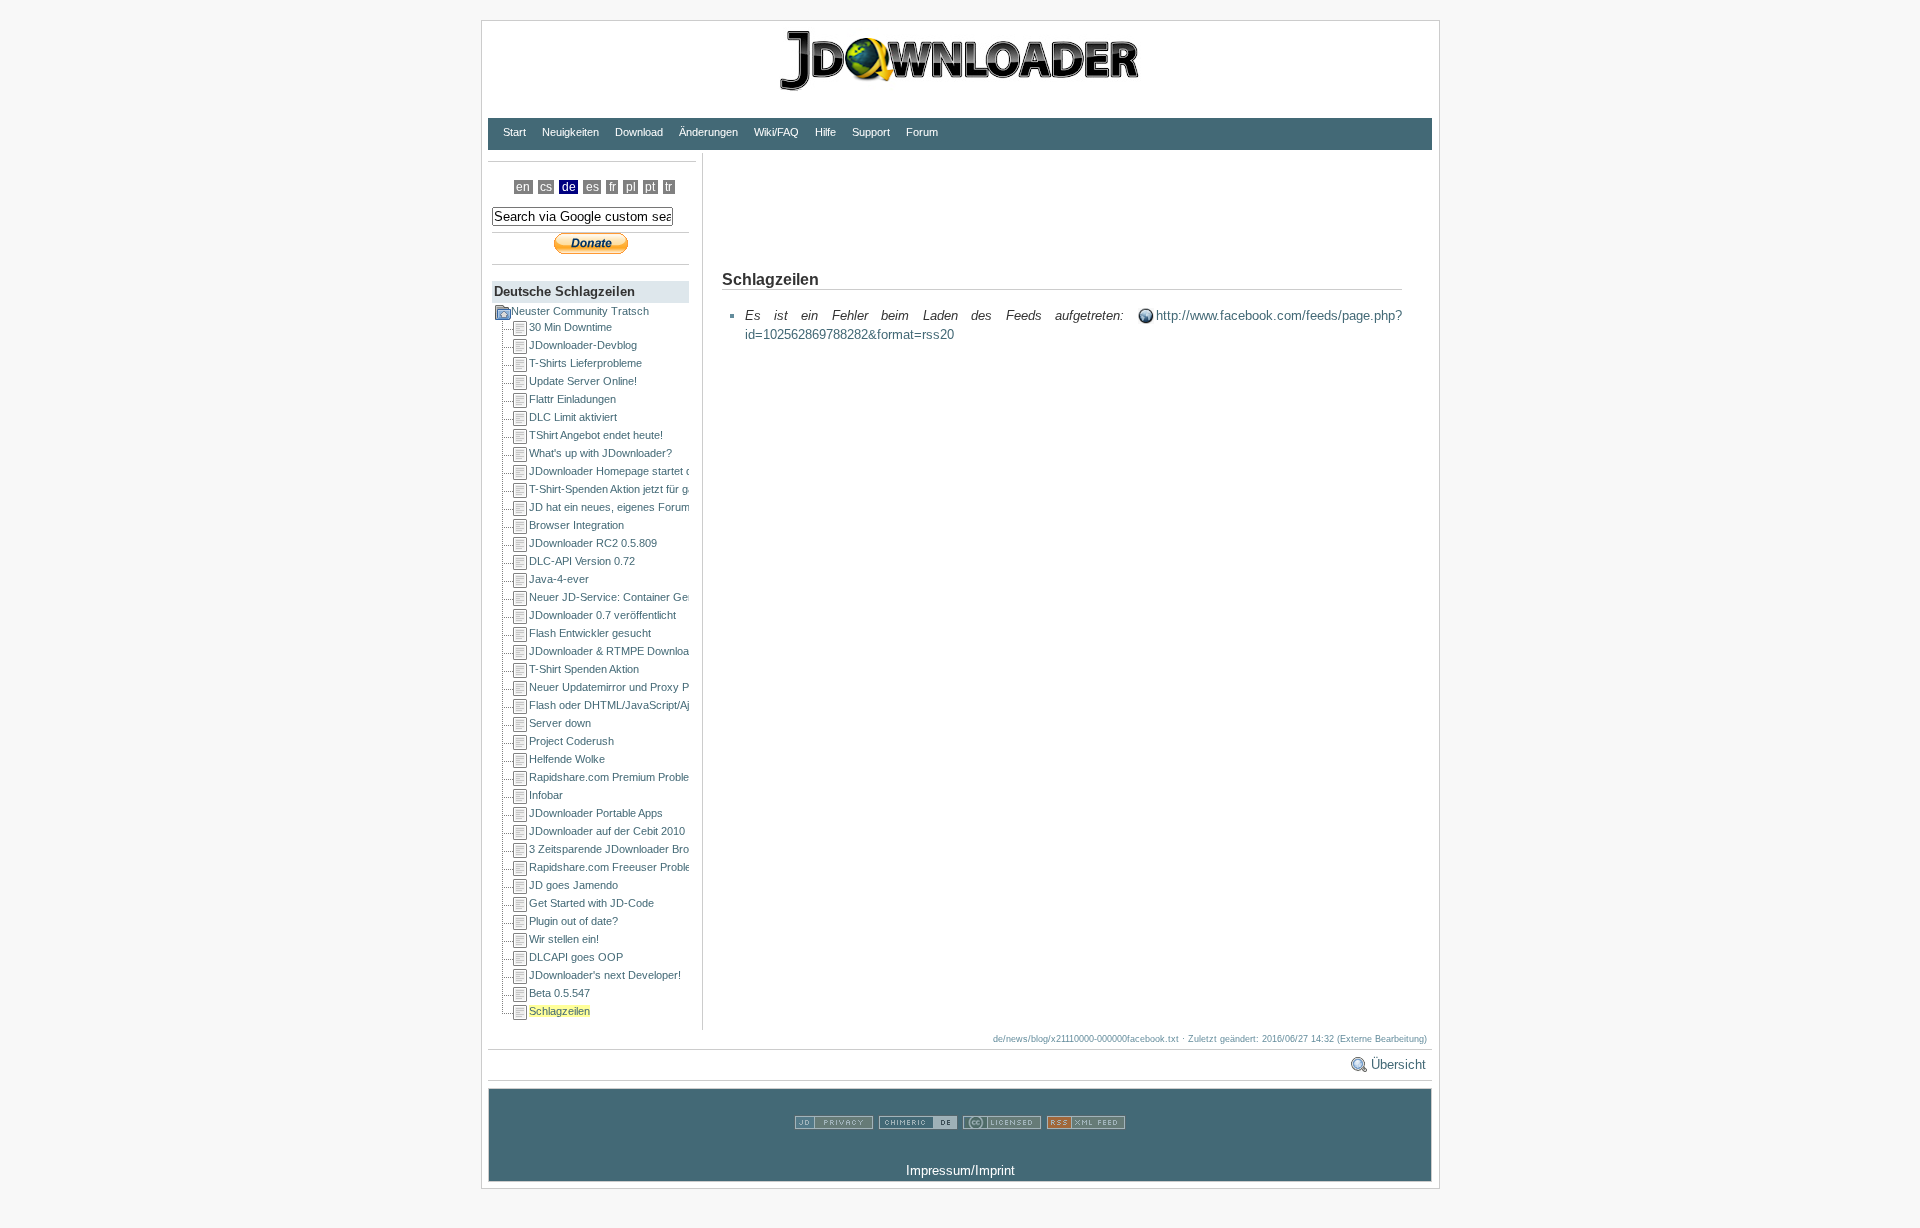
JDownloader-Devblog (583, 345)
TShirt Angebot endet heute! (596, 435)
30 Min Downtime (570, 327)
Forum (922, 132)
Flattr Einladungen (572, 399)
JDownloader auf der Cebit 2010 (607, 831)
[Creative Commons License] (1002, 1151)
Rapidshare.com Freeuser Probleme (617, 867)
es (592, 187)
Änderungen (708, 132)
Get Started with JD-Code (591, 903)
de (569, 187)
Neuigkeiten (570, 132)
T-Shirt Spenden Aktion (584, 669)
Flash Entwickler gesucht (590, 633)
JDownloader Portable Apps (596, 813)
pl (631, 187)
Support (871, 132)
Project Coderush (571, 741)
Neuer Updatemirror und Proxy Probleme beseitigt (650, 687)
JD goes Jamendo (573, 885)
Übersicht (1398, 1064)
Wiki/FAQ (776, 132)
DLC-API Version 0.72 (582, 561)
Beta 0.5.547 (559, 993)
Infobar (546, 795)
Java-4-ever (559, 579)
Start (514, 132)
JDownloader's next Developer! (605, 975)
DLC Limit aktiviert (573, 417)
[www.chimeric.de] (918, 1151)
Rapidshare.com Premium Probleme (616, 777)
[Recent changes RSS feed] (1086, 1151)
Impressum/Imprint (960, 1170)
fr (612, 187)
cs (546, 187)
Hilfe (825, 132)
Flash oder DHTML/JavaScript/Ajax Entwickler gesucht (662, 705)
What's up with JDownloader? (600, 453)
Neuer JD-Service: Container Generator (626, 597)
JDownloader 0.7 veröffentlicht (602, 615)
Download (639, 132)
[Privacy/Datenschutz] (834, 1151)
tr (668, 187)
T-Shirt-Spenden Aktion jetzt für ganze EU (629, 489)
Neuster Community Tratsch (580, 311)
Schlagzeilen (559, 1011)
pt (650, 187)
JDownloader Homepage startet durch (621, 471)
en (523, 187)
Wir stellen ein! (564, 939)
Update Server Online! (583, 381)
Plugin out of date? (573, 921)
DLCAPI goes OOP (576, 957)
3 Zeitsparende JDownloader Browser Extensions (649, 849)
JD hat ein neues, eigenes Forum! (611, 507)
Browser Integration (576, 525)
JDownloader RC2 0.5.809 (593, 543)
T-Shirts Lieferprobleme (585, 363)
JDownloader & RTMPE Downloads (615, 651)
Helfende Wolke (567, 759)
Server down (560, 723)
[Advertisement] (1067, 198)
